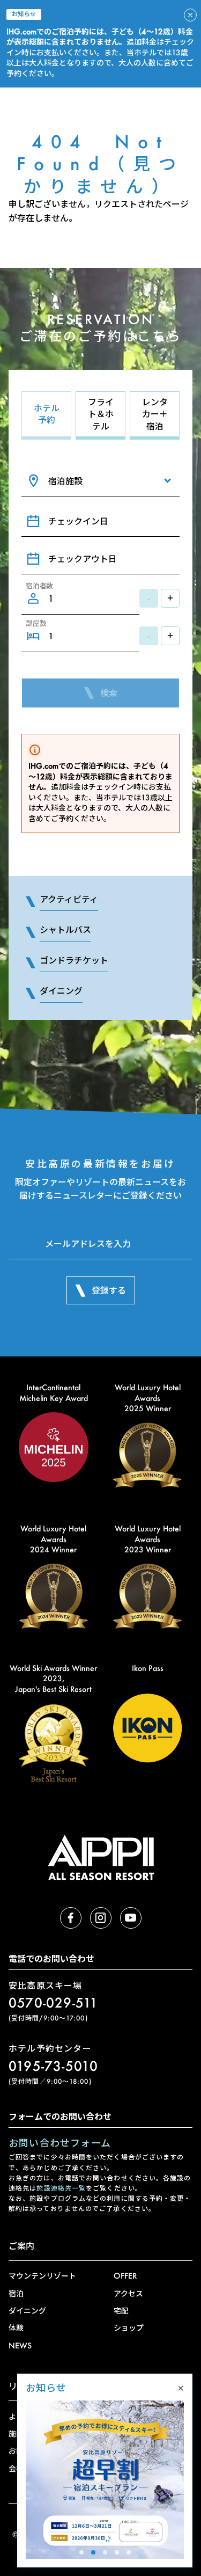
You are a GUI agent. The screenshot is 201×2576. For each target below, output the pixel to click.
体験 (16, 2328)
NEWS (20, 2345)
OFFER (125, 2276)
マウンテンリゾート (42, 2276)
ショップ (129, 2328)
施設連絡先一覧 (61, 2188)
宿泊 (16, 2293)
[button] (81, 2552)
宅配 (121, 2311)
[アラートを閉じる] (190, 15)
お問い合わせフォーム (60, 2143)
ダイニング (27, 2311)
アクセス (128, 2293)
